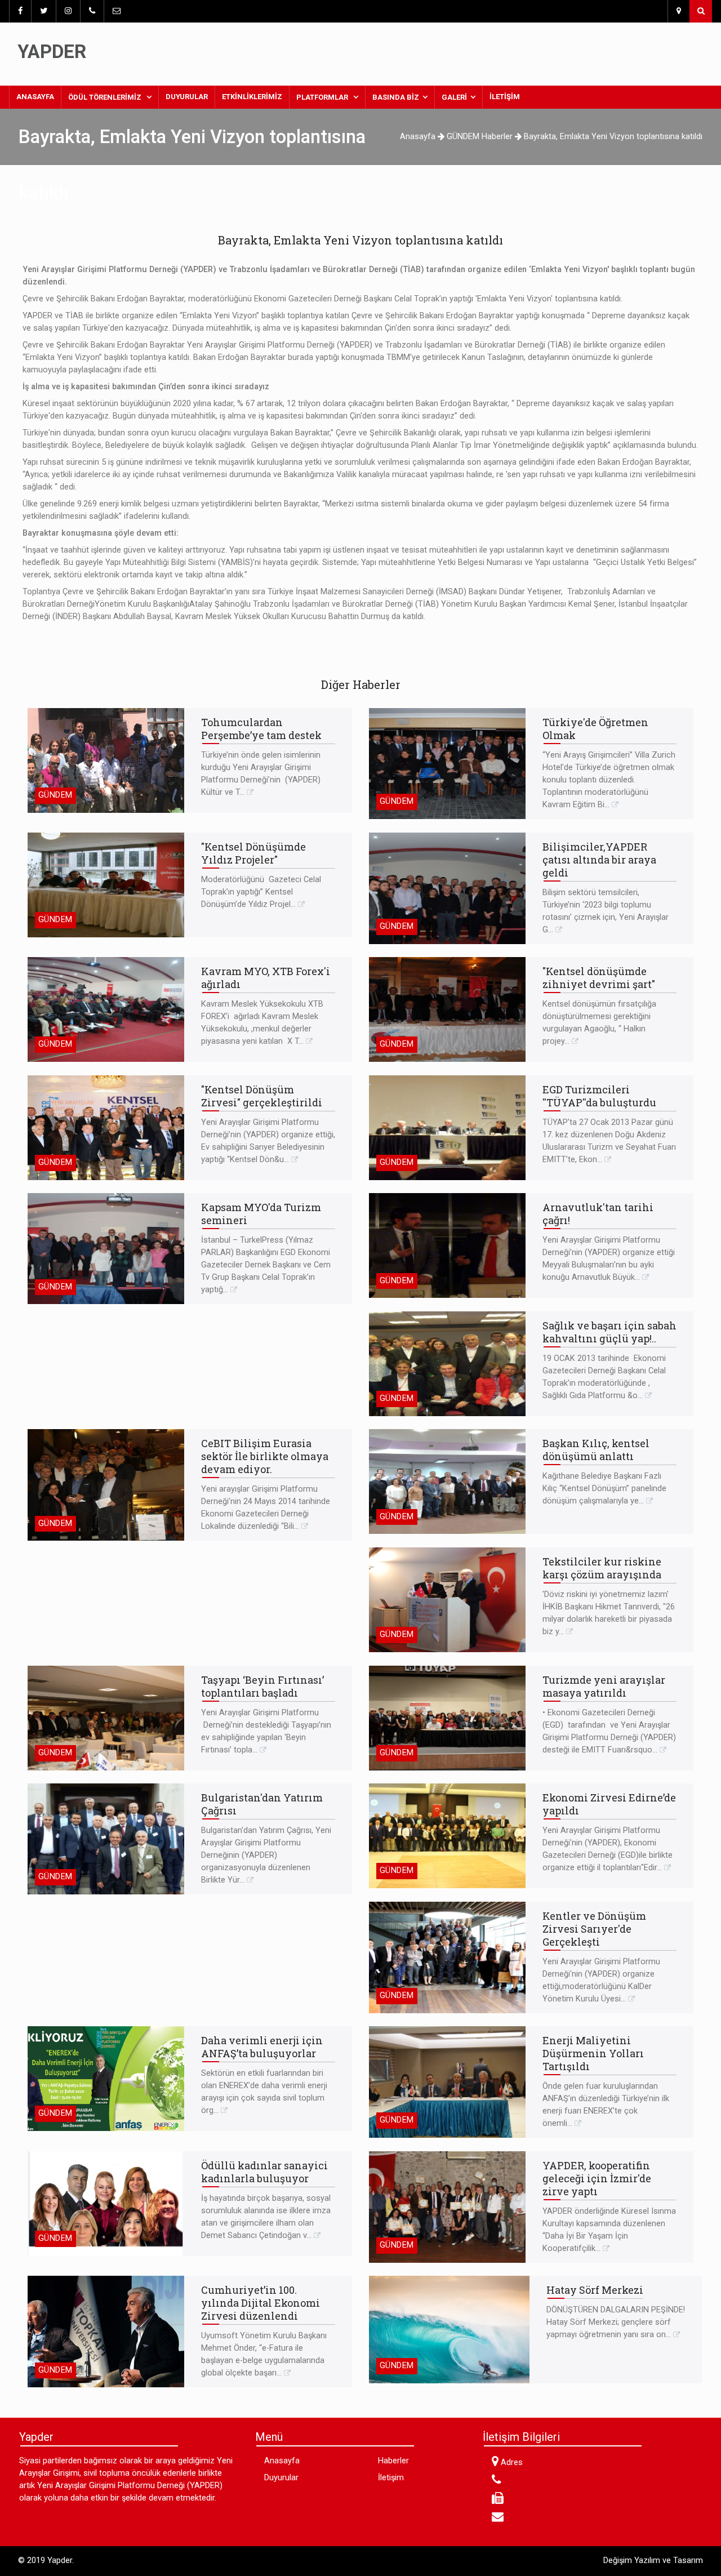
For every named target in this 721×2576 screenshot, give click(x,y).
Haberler (393, 2461)
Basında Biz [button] (396, 97)
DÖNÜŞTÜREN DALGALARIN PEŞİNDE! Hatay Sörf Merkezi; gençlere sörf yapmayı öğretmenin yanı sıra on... (616, 2322)
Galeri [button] (454, 97)
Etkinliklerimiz (252, 97)
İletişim (505, 97)
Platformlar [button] (323, 97)
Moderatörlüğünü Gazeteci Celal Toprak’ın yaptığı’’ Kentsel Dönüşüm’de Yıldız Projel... (261, 892)
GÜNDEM (55, 795)
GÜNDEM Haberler (481, 137)
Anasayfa (39, 96)
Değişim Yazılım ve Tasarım (653, 2561)
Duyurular (187, 97)
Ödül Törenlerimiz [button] (106, 97)
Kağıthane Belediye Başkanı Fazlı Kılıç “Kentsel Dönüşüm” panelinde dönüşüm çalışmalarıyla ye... (604, 1489)
